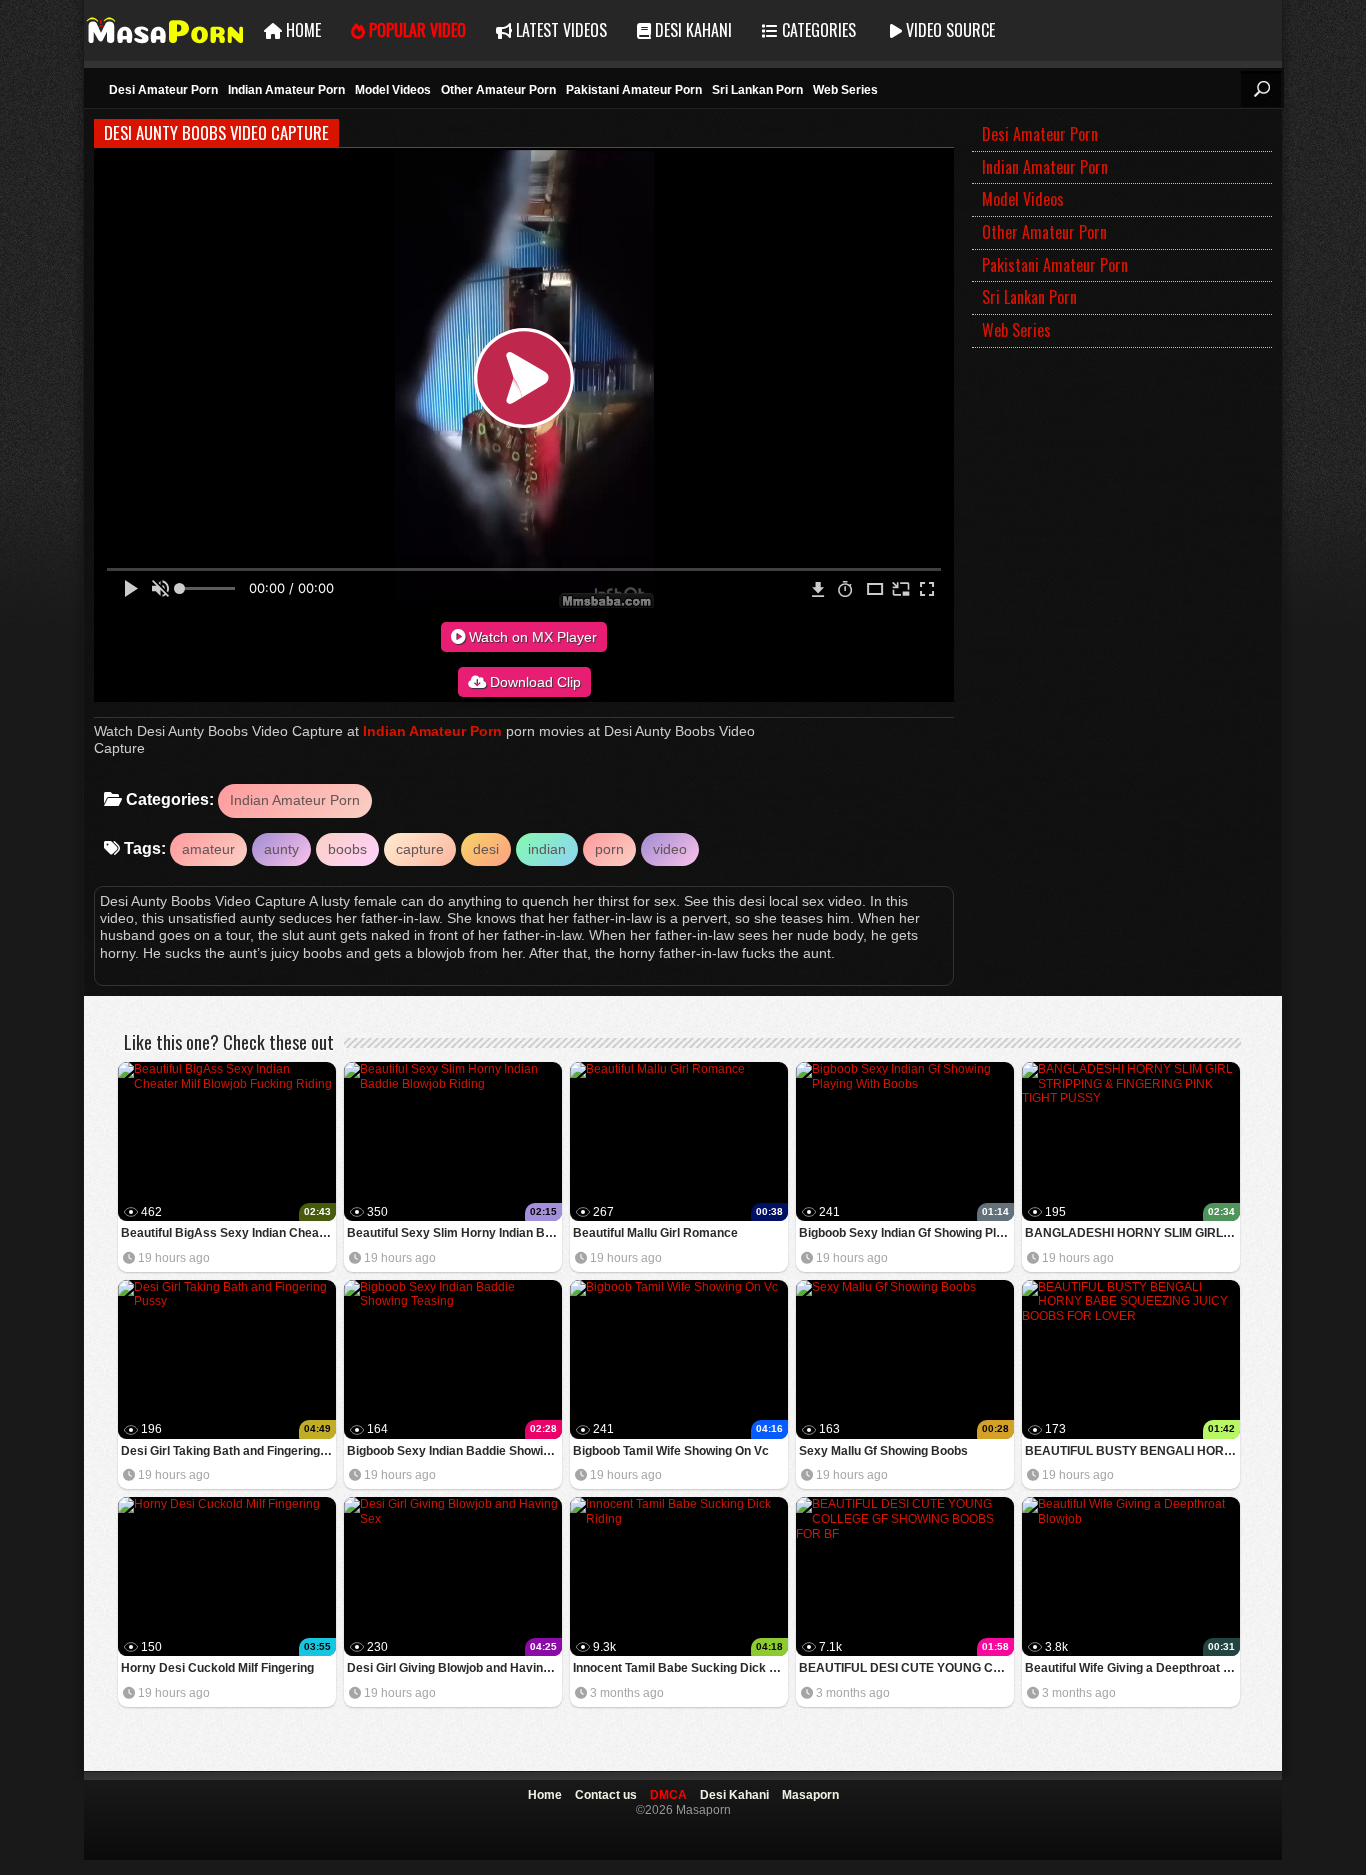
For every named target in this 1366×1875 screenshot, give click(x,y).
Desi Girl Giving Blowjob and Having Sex (454, 1668)
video (670, 849)
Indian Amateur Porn (286, 90)
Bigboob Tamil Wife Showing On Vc (671, 1451)
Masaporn (166, 30)
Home (301, 30)
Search (1261, 89)
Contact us (606, 1795)
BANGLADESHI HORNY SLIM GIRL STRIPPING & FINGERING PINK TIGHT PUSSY (1132, 1233)
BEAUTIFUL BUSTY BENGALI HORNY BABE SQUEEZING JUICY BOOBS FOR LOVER (1132, 1451)
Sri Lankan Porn (757, 90)
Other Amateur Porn (498, 90)
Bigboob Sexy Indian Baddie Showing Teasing (454, 1451)
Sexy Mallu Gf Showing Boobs (883, 1451)
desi (486, 849)
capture (420, 849)
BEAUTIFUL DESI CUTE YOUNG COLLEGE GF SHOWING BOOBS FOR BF (906, 1668)
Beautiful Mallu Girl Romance (655, 1233)
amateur (208, 849)
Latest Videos (559, 30)
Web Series (845, 90)
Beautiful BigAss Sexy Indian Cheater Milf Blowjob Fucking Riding (228, 1233)
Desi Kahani (691, 30)
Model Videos (393, 90)
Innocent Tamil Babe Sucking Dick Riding (680, 1668)
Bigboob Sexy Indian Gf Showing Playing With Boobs (906, 1233)
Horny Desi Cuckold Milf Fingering (217, 1668)
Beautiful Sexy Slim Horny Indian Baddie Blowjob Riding (454, 1233)
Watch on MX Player (531, 637)
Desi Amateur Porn (163, 90)
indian (547, 849)
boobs (347, 849)
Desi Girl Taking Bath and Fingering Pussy (228, 1451)
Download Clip (533, 682)
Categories (817, 30)
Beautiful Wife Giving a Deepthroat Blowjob (1132, 1668)
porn (609, 849)
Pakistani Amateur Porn (634, 90)
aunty (281, 849)
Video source (948, 30)
